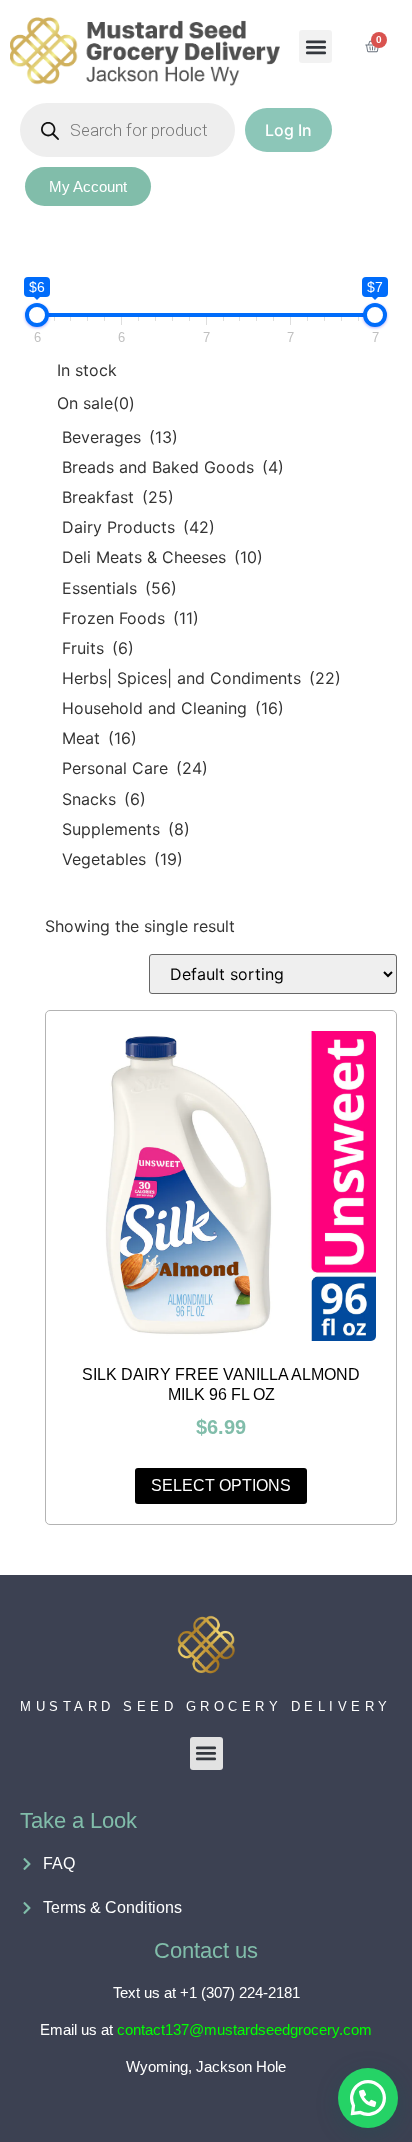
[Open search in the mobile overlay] (127, 130)
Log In (288, 130)
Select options (221, 1485)
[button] (315, 46)
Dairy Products (138, 527)
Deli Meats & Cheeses (162, 557)
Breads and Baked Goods (173, 467)
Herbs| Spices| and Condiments (201, 678)
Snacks (104, 799)
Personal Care (135, 768)
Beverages (120, 437)
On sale (96, 403)
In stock (87, 370)
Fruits (98, 648)
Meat (99, 738)
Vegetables (122, 859)
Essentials (119, 588)
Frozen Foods (130, 618)
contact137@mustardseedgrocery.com (244, 2029)
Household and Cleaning (173, 708)
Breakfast (118, 497)
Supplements (126, 829)
